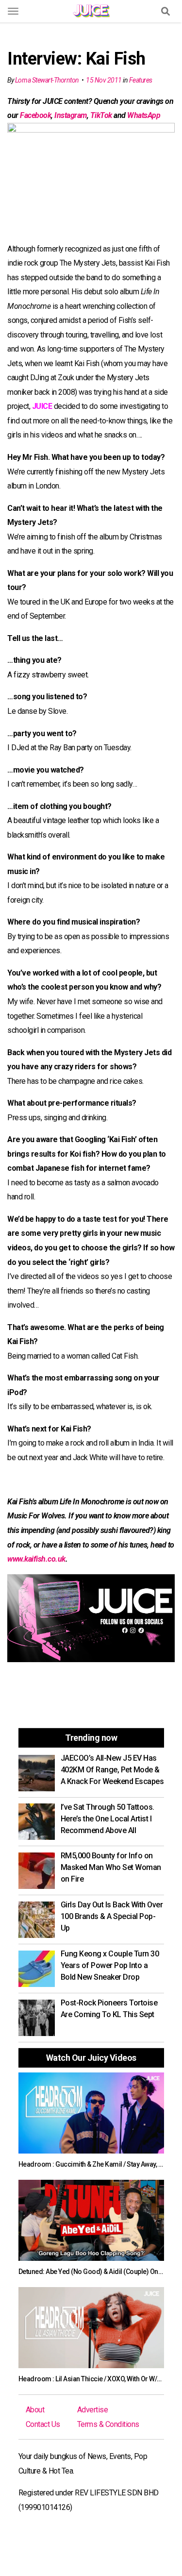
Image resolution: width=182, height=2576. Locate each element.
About (35, 2410)
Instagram (71, 115)
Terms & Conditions (108, 2424)
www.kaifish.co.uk (36, 1559)
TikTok (101, 115)
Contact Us (43, 2424)
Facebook (35, 115)
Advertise (93, 2410)
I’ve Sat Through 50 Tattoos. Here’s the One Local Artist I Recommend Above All (108, 1819)
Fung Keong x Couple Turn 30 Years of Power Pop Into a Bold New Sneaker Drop (110, 1965)
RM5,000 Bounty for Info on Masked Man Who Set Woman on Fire (111, 1867)
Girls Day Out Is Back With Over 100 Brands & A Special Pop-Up (112, 1916)
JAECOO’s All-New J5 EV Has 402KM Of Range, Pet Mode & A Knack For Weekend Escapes (112, 1770)
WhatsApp (144, 115)
